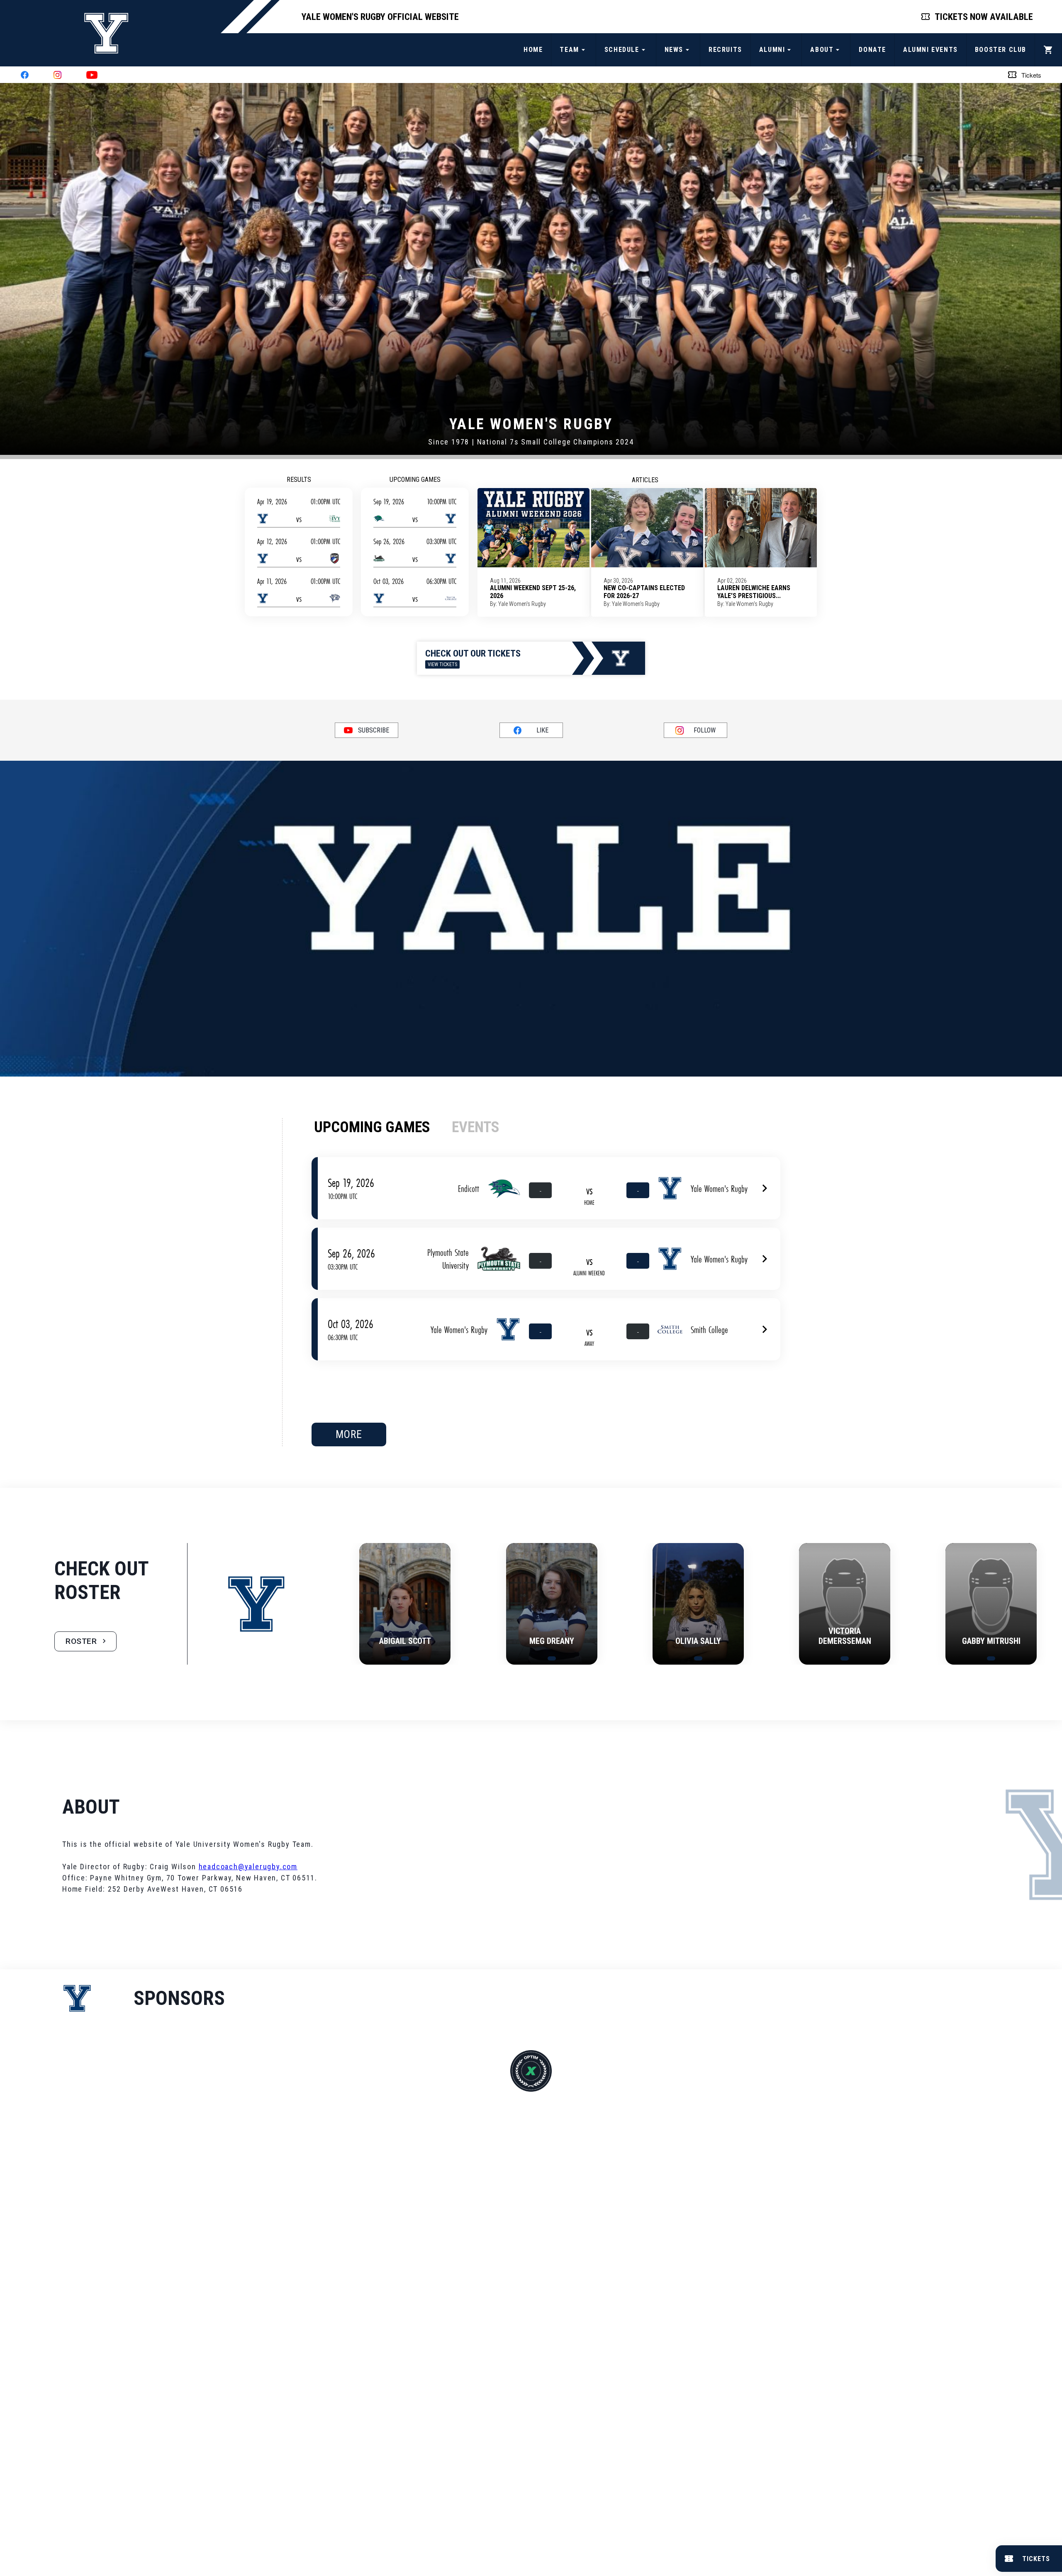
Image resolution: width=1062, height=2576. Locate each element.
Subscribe (374, 730)
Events (476, 1127)
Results (299, 480)
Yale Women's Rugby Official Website (380, 17)
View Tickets (442, 664)
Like (542, 730)
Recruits (725, 50)
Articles (645, 480)
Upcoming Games (415, 480)
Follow (705, 730)
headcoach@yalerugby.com (248, 1867)
